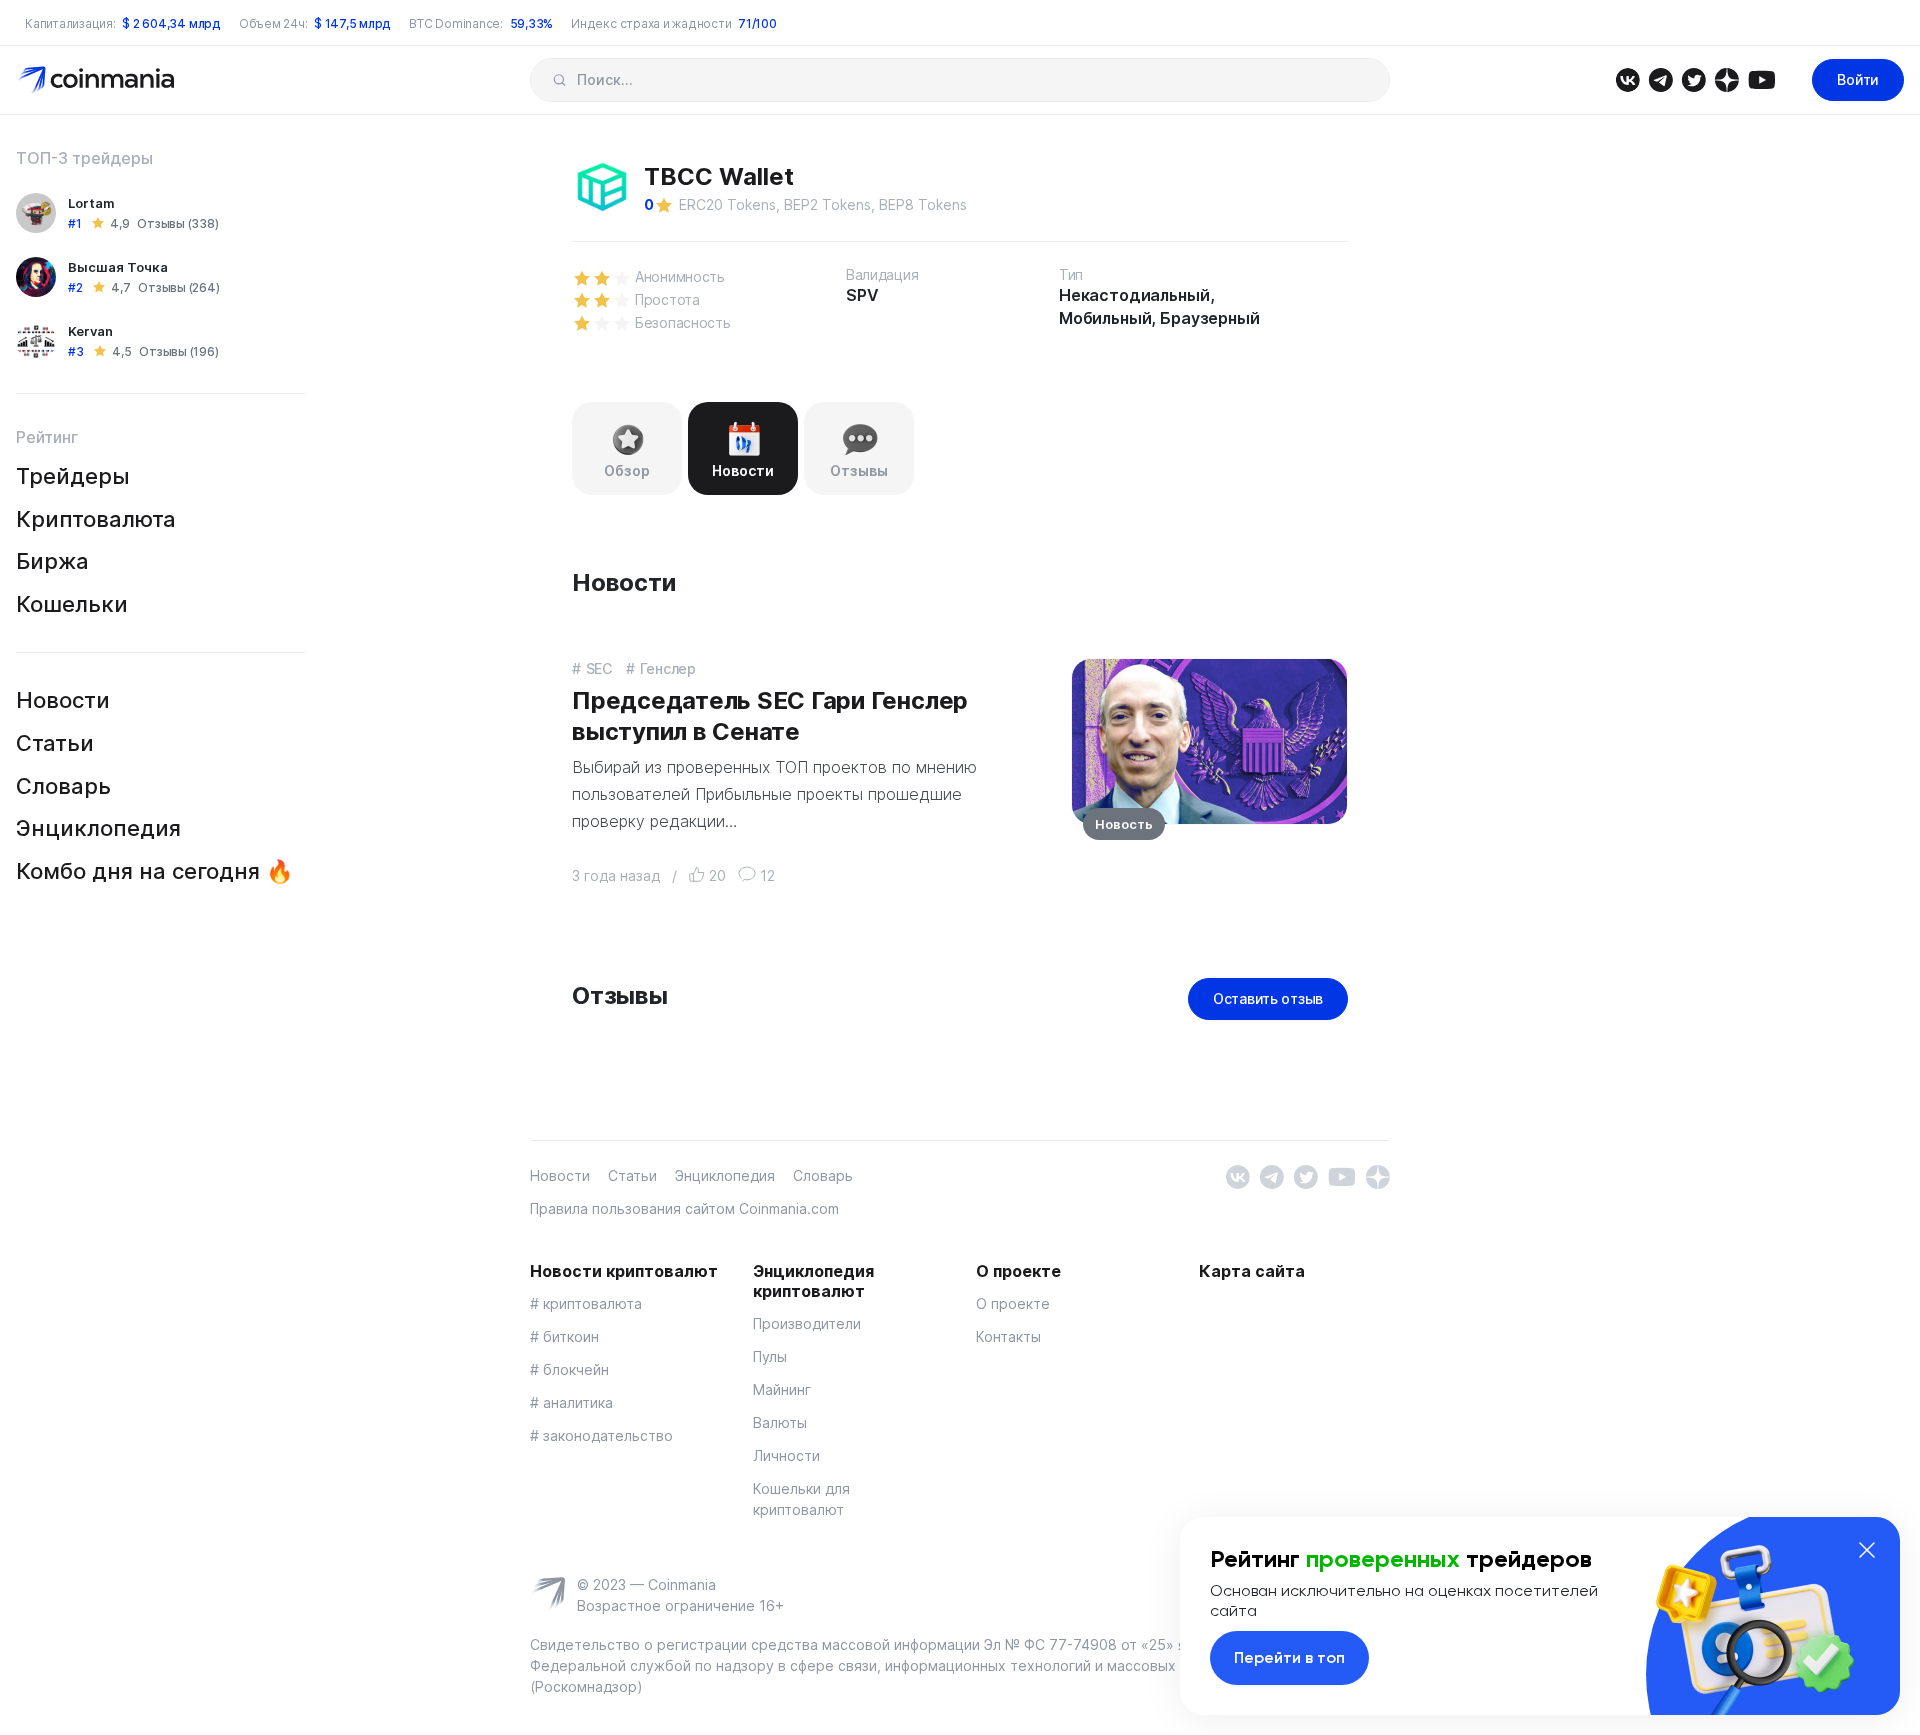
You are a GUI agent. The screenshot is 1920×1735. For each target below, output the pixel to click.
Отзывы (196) (178, 351)
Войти (1858, 79)
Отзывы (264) (178, 287)
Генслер (668, 668)
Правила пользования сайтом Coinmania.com (684, 1208)
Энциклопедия (98, 828)
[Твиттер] (1693, 78)
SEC (599, 668)
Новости (63, 700)
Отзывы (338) (177, 223)
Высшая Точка (118, 267)
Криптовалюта (96, 519)
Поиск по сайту (559, 80)
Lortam (91, 203)
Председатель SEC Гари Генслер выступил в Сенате (770, 716)
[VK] (1627, 78)
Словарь (63, 786)
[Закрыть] (1867, 1550)
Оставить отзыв (1268, 998)
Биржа (52, 561)
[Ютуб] (1761, 78)
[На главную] (98, 78)
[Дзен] (1726, 78)
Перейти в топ (1289, 1657)
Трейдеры (73, 476)
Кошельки (72, 604)
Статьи (55, 743)
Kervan (90, 331)
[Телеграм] (1660, 78)
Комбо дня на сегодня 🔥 (154, 871)
